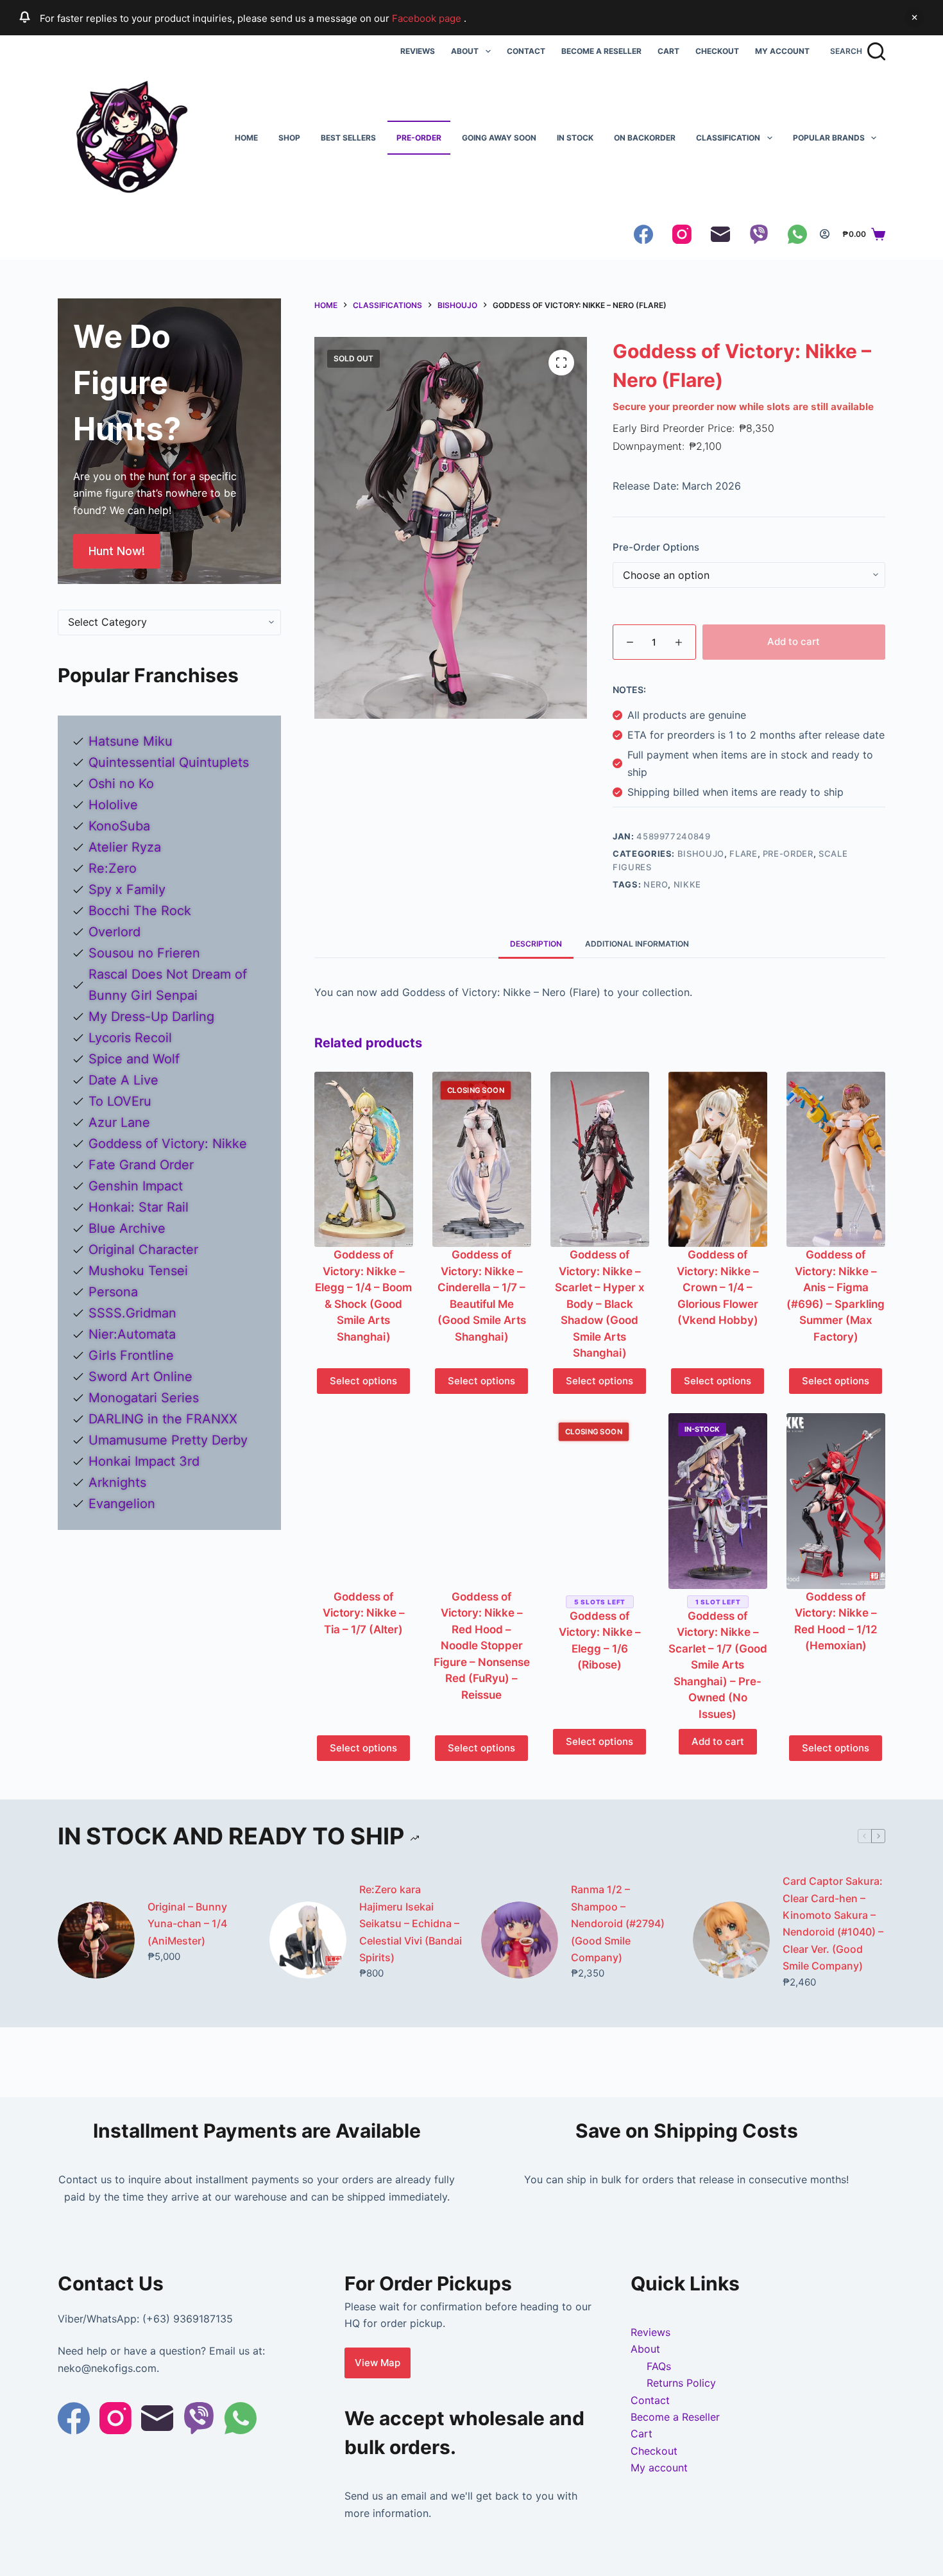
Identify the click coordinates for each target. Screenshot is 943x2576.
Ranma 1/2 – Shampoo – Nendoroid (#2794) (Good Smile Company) (618, 1923)
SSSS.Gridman (132, 1313)
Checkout (717, 51)
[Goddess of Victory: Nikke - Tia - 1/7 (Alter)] (364, 1501)
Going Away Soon (499, 138)
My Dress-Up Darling (151, 1017)
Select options (363, 1381)
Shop (289, 138)
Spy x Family (127, 889)
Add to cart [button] (718, 1741)
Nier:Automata (132, 1334)
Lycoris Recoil (130, 1038)
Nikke (687, 884)
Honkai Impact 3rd (144, 1461)
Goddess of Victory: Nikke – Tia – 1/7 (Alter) (364, 1613)
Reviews (418, 51)
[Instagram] (682, 234)
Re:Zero (113, 868)
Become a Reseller (601, 51)
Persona (113, 1292)
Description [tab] (536, 944)
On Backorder (645, 138)
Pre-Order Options (656, 547)
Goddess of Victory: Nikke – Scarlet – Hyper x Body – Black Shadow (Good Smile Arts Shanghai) (600, 1304)
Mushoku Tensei (138, 1271)
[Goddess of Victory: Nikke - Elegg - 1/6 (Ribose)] (600, 1501)
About (465, 51)
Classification (728, 138)
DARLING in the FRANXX (163, 1419)
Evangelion (122, 1504)
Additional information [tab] (637, 944)
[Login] (825, 234)
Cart (668, 51)
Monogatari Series (144, 1398)
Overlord (115, 932)
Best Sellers (348, 138)
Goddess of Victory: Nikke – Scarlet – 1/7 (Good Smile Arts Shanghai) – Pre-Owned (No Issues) (718, 1665)
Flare (743, 854)
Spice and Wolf (134, 1059)
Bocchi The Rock (140, 911)
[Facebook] (643, 234)
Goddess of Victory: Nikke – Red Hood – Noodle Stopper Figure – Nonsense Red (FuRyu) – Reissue (482, 1646)
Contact (526, 51)
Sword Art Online (140, 1377)
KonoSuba (119, 826)
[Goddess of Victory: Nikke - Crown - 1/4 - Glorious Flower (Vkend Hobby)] (718, 1160)
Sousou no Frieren (144, 953)
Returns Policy (681, 2383)
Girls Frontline (131, 1355)
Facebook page (428, 18)
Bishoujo (701, 854)
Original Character (143, 1249)
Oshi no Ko (121, 784)
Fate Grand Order (141, 1165)
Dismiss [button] (914, 17)
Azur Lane (119, 1122)
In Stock (575, 138)
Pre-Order (419, 138)
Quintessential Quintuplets (169, 762)
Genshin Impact (136, 1186)
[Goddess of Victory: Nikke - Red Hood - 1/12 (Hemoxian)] (836, 1501)
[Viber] (759, 234)
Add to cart (794, 641)
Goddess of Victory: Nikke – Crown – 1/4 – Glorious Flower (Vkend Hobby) (718, 1287)
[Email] (720, 234)
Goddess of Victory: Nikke (168, 1144)
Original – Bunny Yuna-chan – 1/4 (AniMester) (187, 1924)
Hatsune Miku (131, 741)
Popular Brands (829, 138)
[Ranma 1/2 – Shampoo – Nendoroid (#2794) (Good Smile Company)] (520, 1940)
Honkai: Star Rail (139, 1207)
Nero (656, 884)
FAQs (659, 2366)
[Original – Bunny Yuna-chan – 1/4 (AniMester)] (96, 1940)
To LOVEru (120, 1101)
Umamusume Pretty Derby (168, 1440)
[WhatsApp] (797, 234)
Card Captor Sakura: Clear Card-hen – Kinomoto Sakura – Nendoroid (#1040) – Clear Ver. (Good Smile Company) (833, 1923)
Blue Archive (127, 1228)
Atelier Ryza (125, 847)
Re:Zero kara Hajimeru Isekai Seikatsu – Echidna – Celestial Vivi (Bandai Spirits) (411, 1923)
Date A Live (123, 1080)
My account (782, 51)
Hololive (113, 805)
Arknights (117, 1482)
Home (246, 138)
